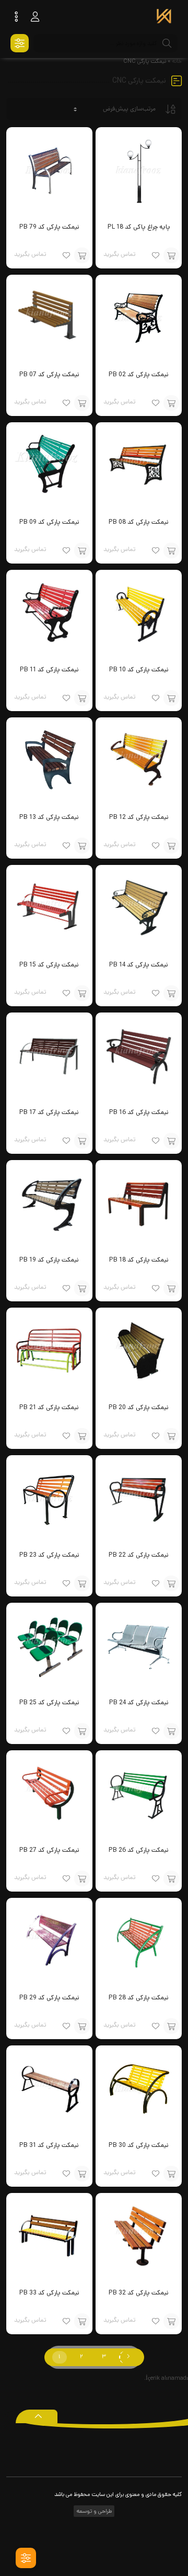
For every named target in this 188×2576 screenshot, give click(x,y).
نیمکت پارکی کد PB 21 (49, 1407)
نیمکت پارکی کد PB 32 (139, 2293)
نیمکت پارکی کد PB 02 (139, 374)
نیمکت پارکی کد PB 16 (139, 1112)
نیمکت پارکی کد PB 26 (139, 1850)
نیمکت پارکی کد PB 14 (139, 965)
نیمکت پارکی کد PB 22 (139, 1555)
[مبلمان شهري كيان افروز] (164, 17)
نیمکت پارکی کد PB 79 (49, 227)
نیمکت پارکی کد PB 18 (139, 1260)
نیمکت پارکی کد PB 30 (139, 2145)
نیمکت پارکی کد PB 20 (139, 1407)
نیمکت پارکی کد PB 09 (49, 522)
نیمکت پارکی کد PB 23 (49, 1555)
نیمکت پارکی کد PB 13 (49, 817)
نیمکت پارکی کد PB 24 (139, 1702)
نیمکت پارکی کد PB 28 (139, 1998)
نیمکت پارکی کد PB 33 (49, 2293)
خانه (177, 61)
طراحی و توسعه (93, 2511)
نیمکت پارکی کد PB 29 (49, 1998)
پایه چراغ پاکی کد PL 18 (139, 227)
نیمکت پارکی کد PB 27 (49, 1850)
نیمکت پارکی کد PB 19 (49, 1260)
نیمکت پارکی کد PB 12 (139, 817)
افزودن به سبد (171, 255)
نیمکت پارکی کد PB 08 (139, 522)
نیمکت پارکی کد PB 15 (49, 965)
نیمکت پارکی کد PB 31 (49, 2145)
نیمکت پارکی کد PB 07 (49, 374)
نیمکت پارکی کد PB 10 (139, 670)
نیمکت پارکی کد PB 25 (49, 1702)
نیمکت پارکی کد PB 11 (49, 670)
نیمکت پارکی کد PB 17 (49, 1112)
